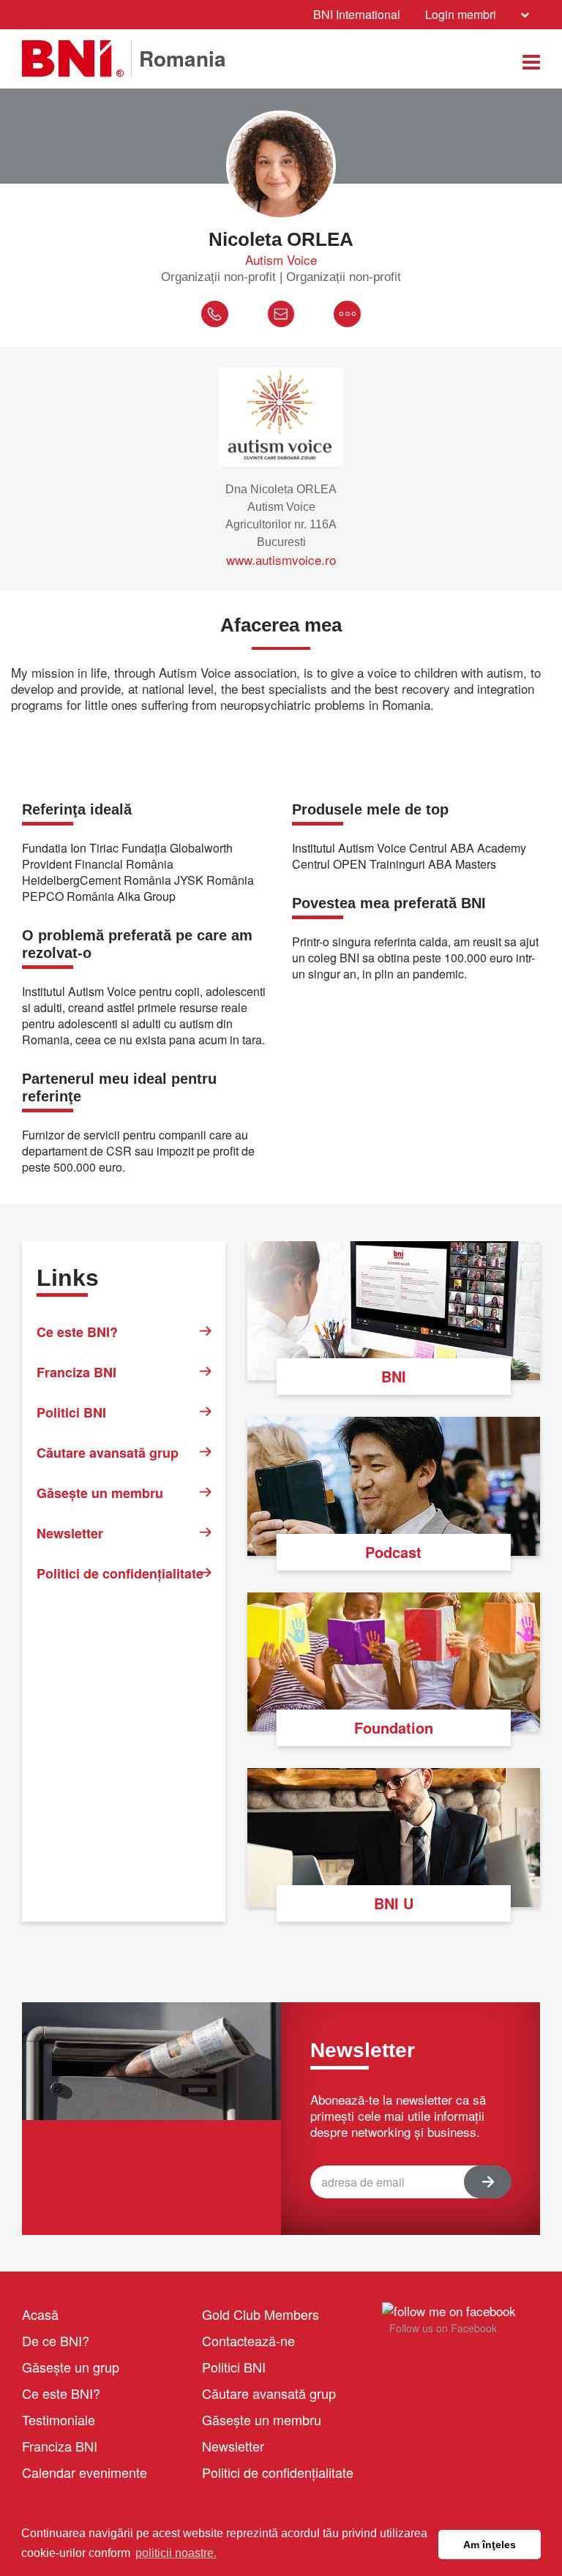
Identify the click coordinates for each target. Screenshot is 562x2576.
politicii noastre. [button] (176, 2553)
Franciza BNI (76, 1372)
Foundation (394, 1727)
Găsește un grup (71, 2367)
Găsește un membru (100, 1493)
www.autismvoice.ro (281, 560)
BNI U (394, 1903)
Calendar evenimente (85, 2472)
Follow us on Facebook (443, 2328)
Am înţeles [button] (490, 2545)
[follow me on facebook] (449, 2309)
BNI (394, 1376)
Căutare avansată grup (108, 1453)
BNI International (357, 14)
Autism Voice (281, 260)
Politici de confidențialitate (120, 1573)
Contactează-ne (248, 2340)
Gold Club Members (261, 2314)
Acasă (40, 2314)
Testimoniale (59, 2419)
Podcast (393, 1552)
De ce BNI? (56, 2340)
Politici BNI (71, 1412)
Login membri (461, 14)
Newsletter (70, 1533)
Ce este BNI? (77, 1332)
